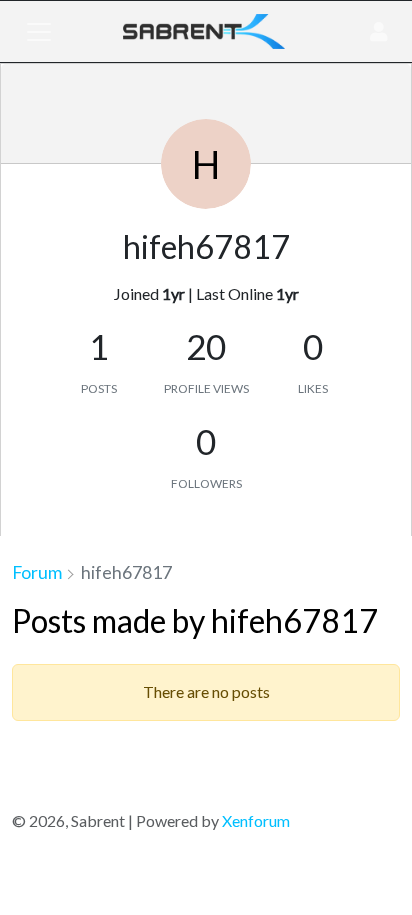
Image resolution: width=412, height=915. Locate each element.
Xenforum (256, 820)
